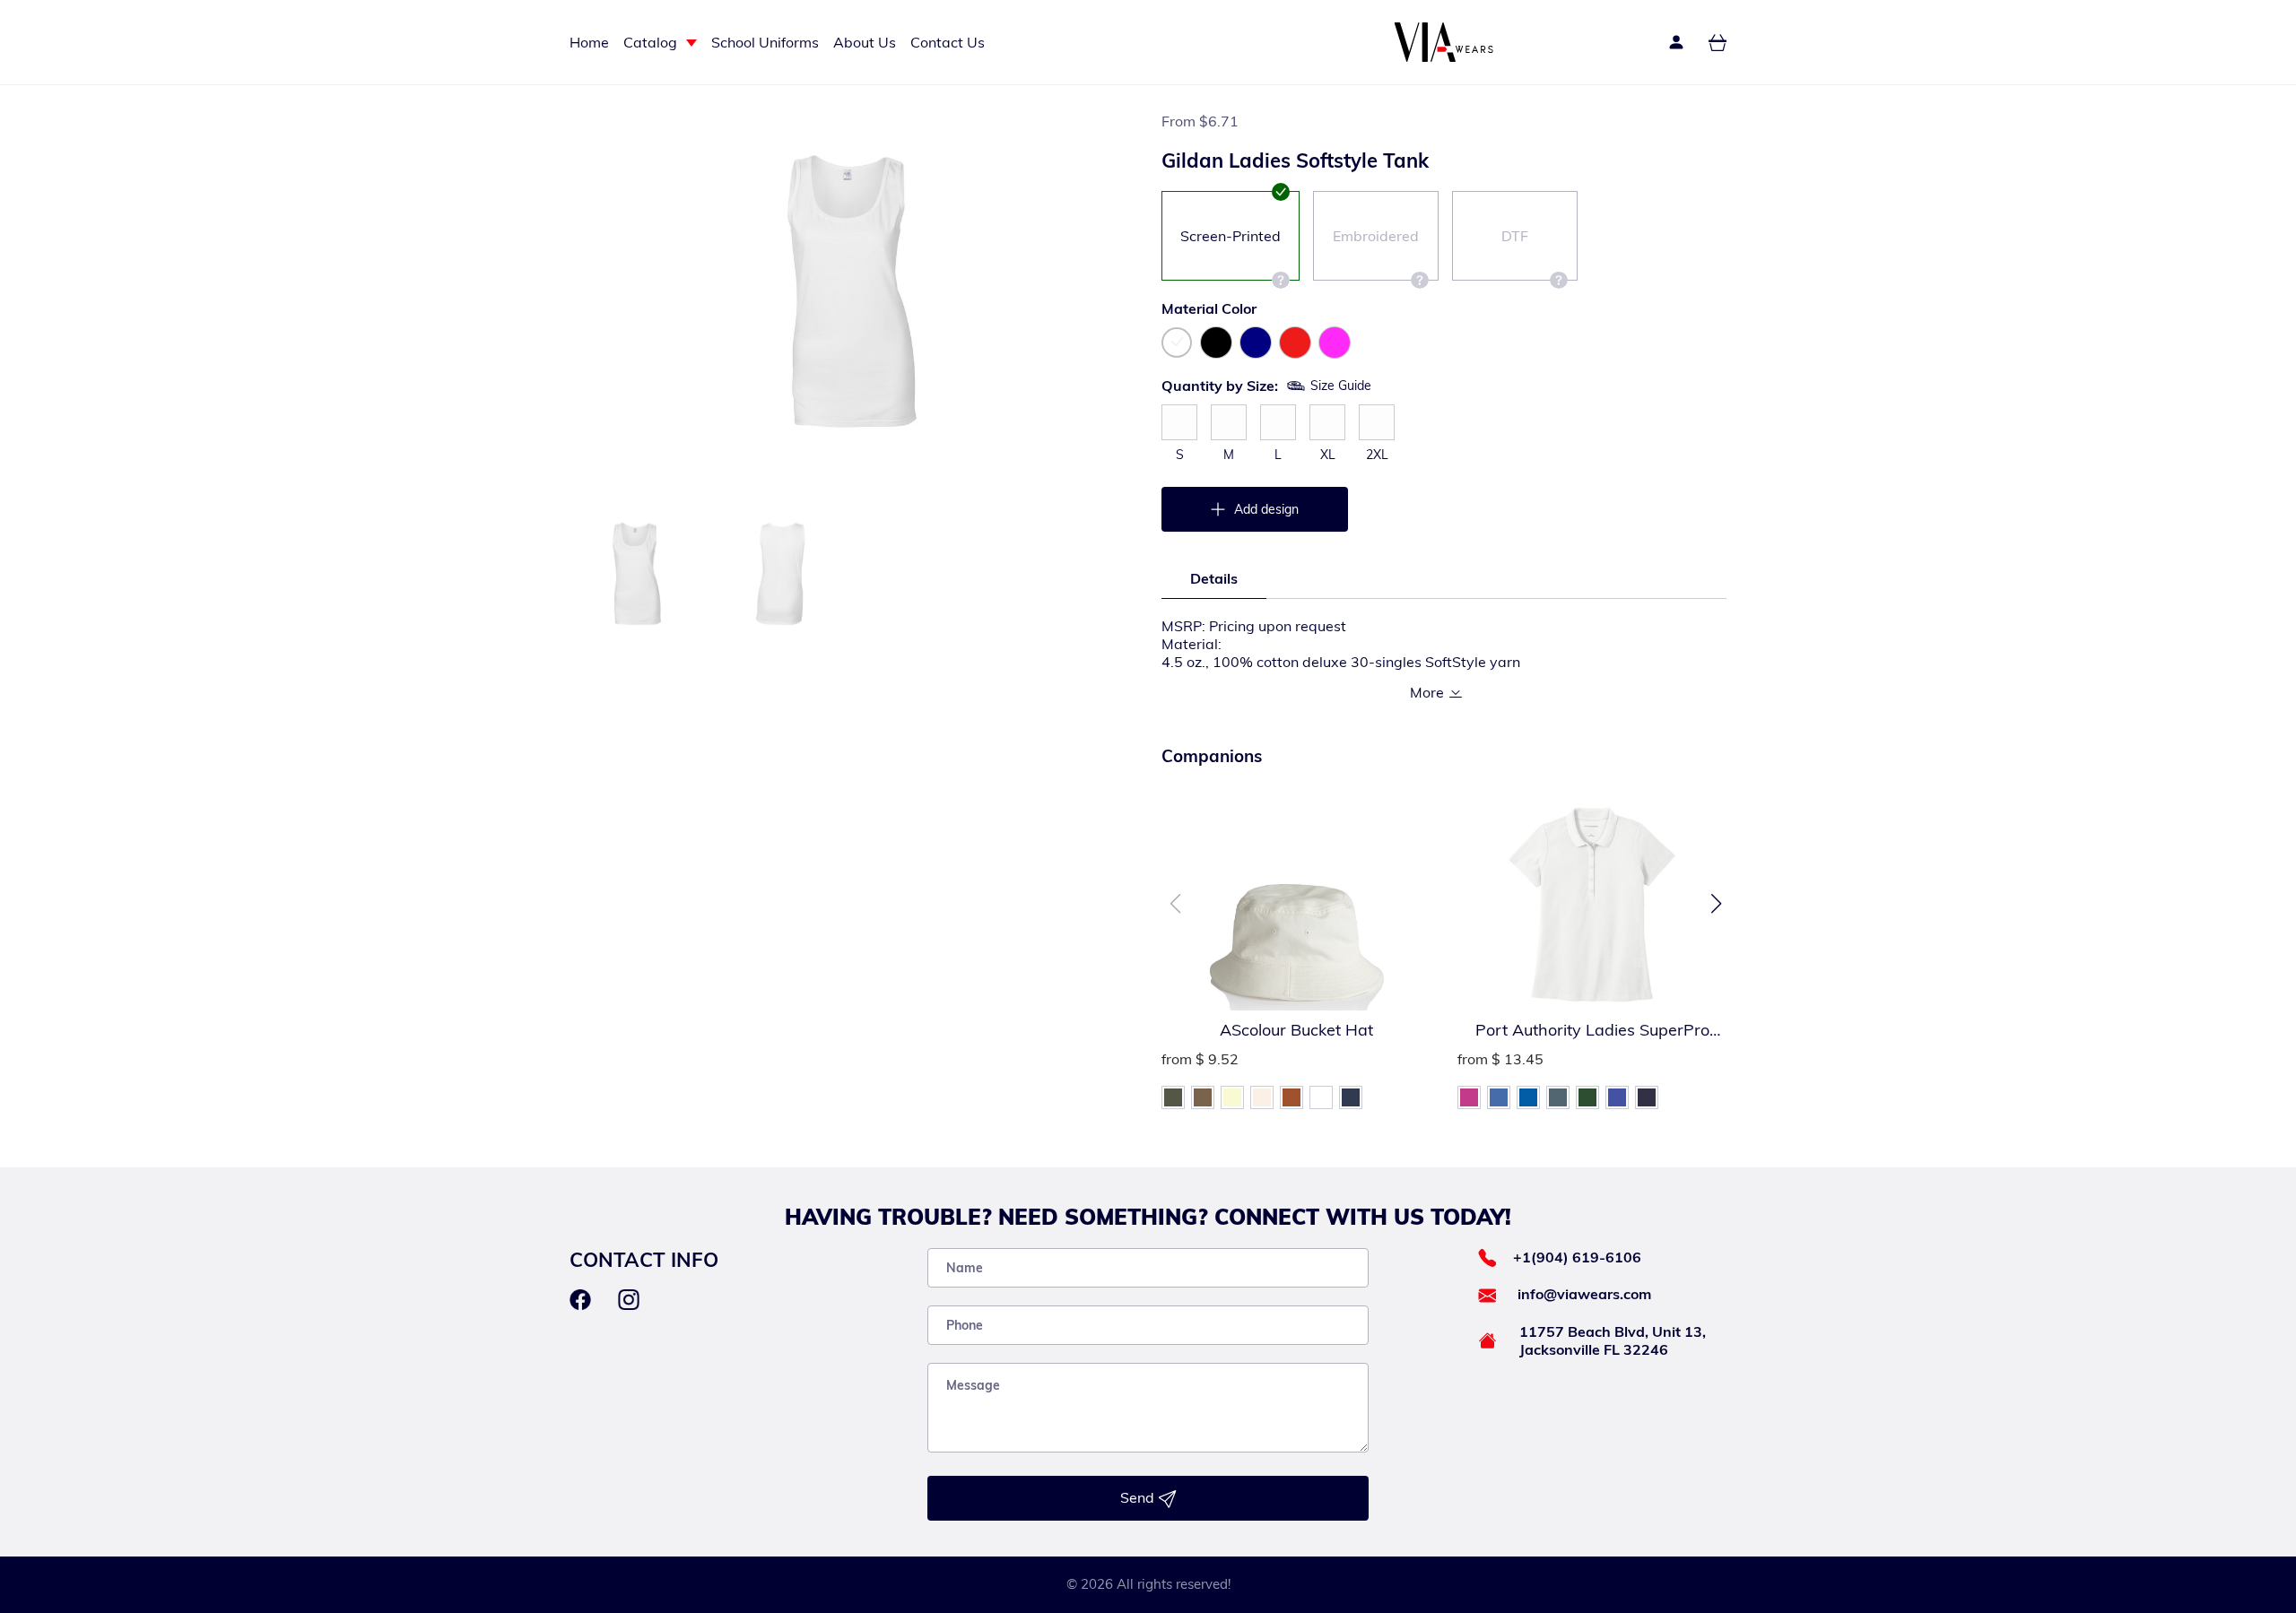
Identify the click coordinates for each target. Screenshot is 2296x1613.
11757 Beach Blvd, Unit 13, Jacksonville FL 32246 (1613, 1340)
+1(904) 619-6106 (1577, 1257)
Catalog (650, 42)
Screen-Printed (1231, 236)
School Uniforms (765, 42)
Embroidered (1376, 236)
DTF (1515, 236)
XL (1328, 455)
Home (589, 42)
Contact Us (948, 42)
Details (1214, 578)
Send (1139, 1497)
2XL (1377, 455)
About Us (865, 42)
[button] (1716, 904)
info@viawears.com (1584, 1294)
